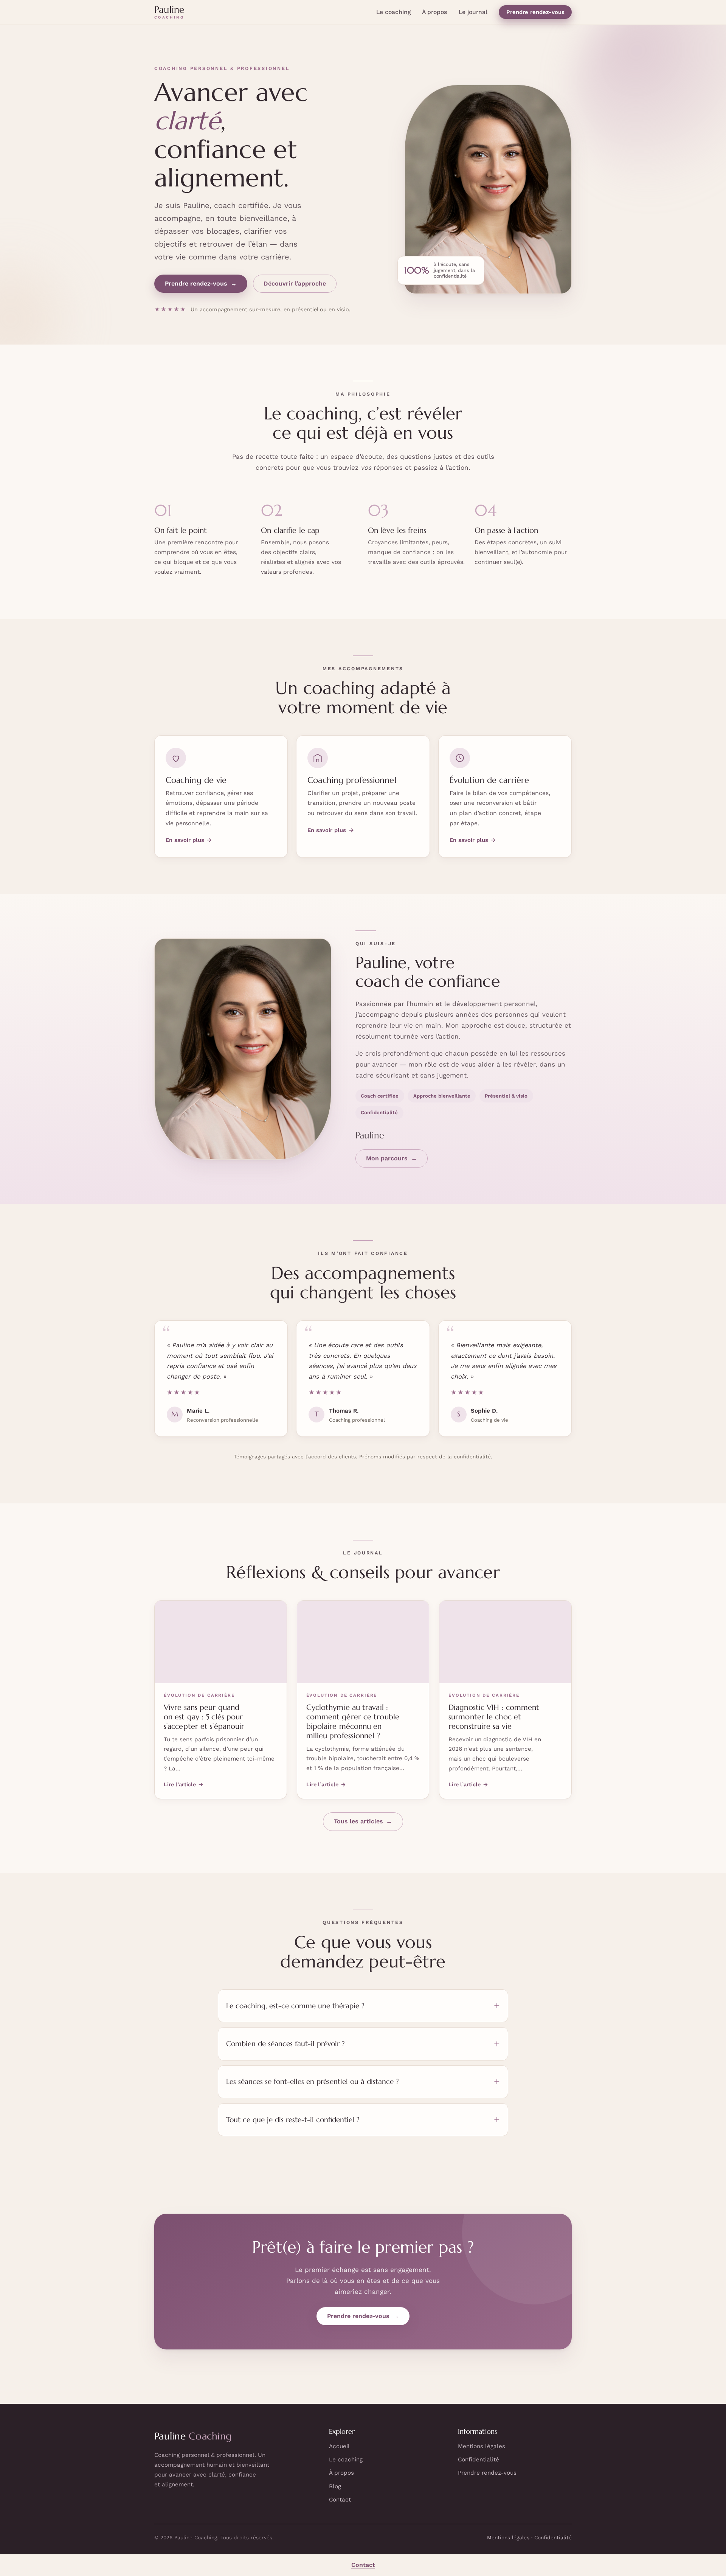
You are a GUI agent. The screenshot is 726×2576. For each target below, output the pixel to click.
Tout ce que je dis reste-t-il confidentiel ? (293, 2120)
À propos (434, 12)
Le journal (473, 12)
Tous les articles (363, 1821)
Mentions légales (482, 2446)
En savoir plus (189, 840)
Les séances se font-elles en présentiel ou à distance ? (313, 2081)
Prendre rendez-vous (535, 12)
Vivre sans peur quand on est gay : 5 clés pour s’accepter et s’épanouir (204, 1717)
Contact (340, 2500)
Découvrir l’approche (295, 283)
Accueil (339, 2446)
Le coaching (393, 12)
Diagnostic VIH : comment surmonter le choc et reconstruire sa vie (494, 1717)
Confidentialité (479, 2460)
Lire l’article (184, 1784)
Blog (335, 2486)
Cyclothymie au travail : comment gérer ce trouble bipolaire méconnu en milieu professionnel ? (353, 1722)
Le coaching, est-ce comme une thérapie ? (295, 2006)
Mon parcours (392, 1158)
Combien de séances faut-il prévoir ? (285, 2044)
